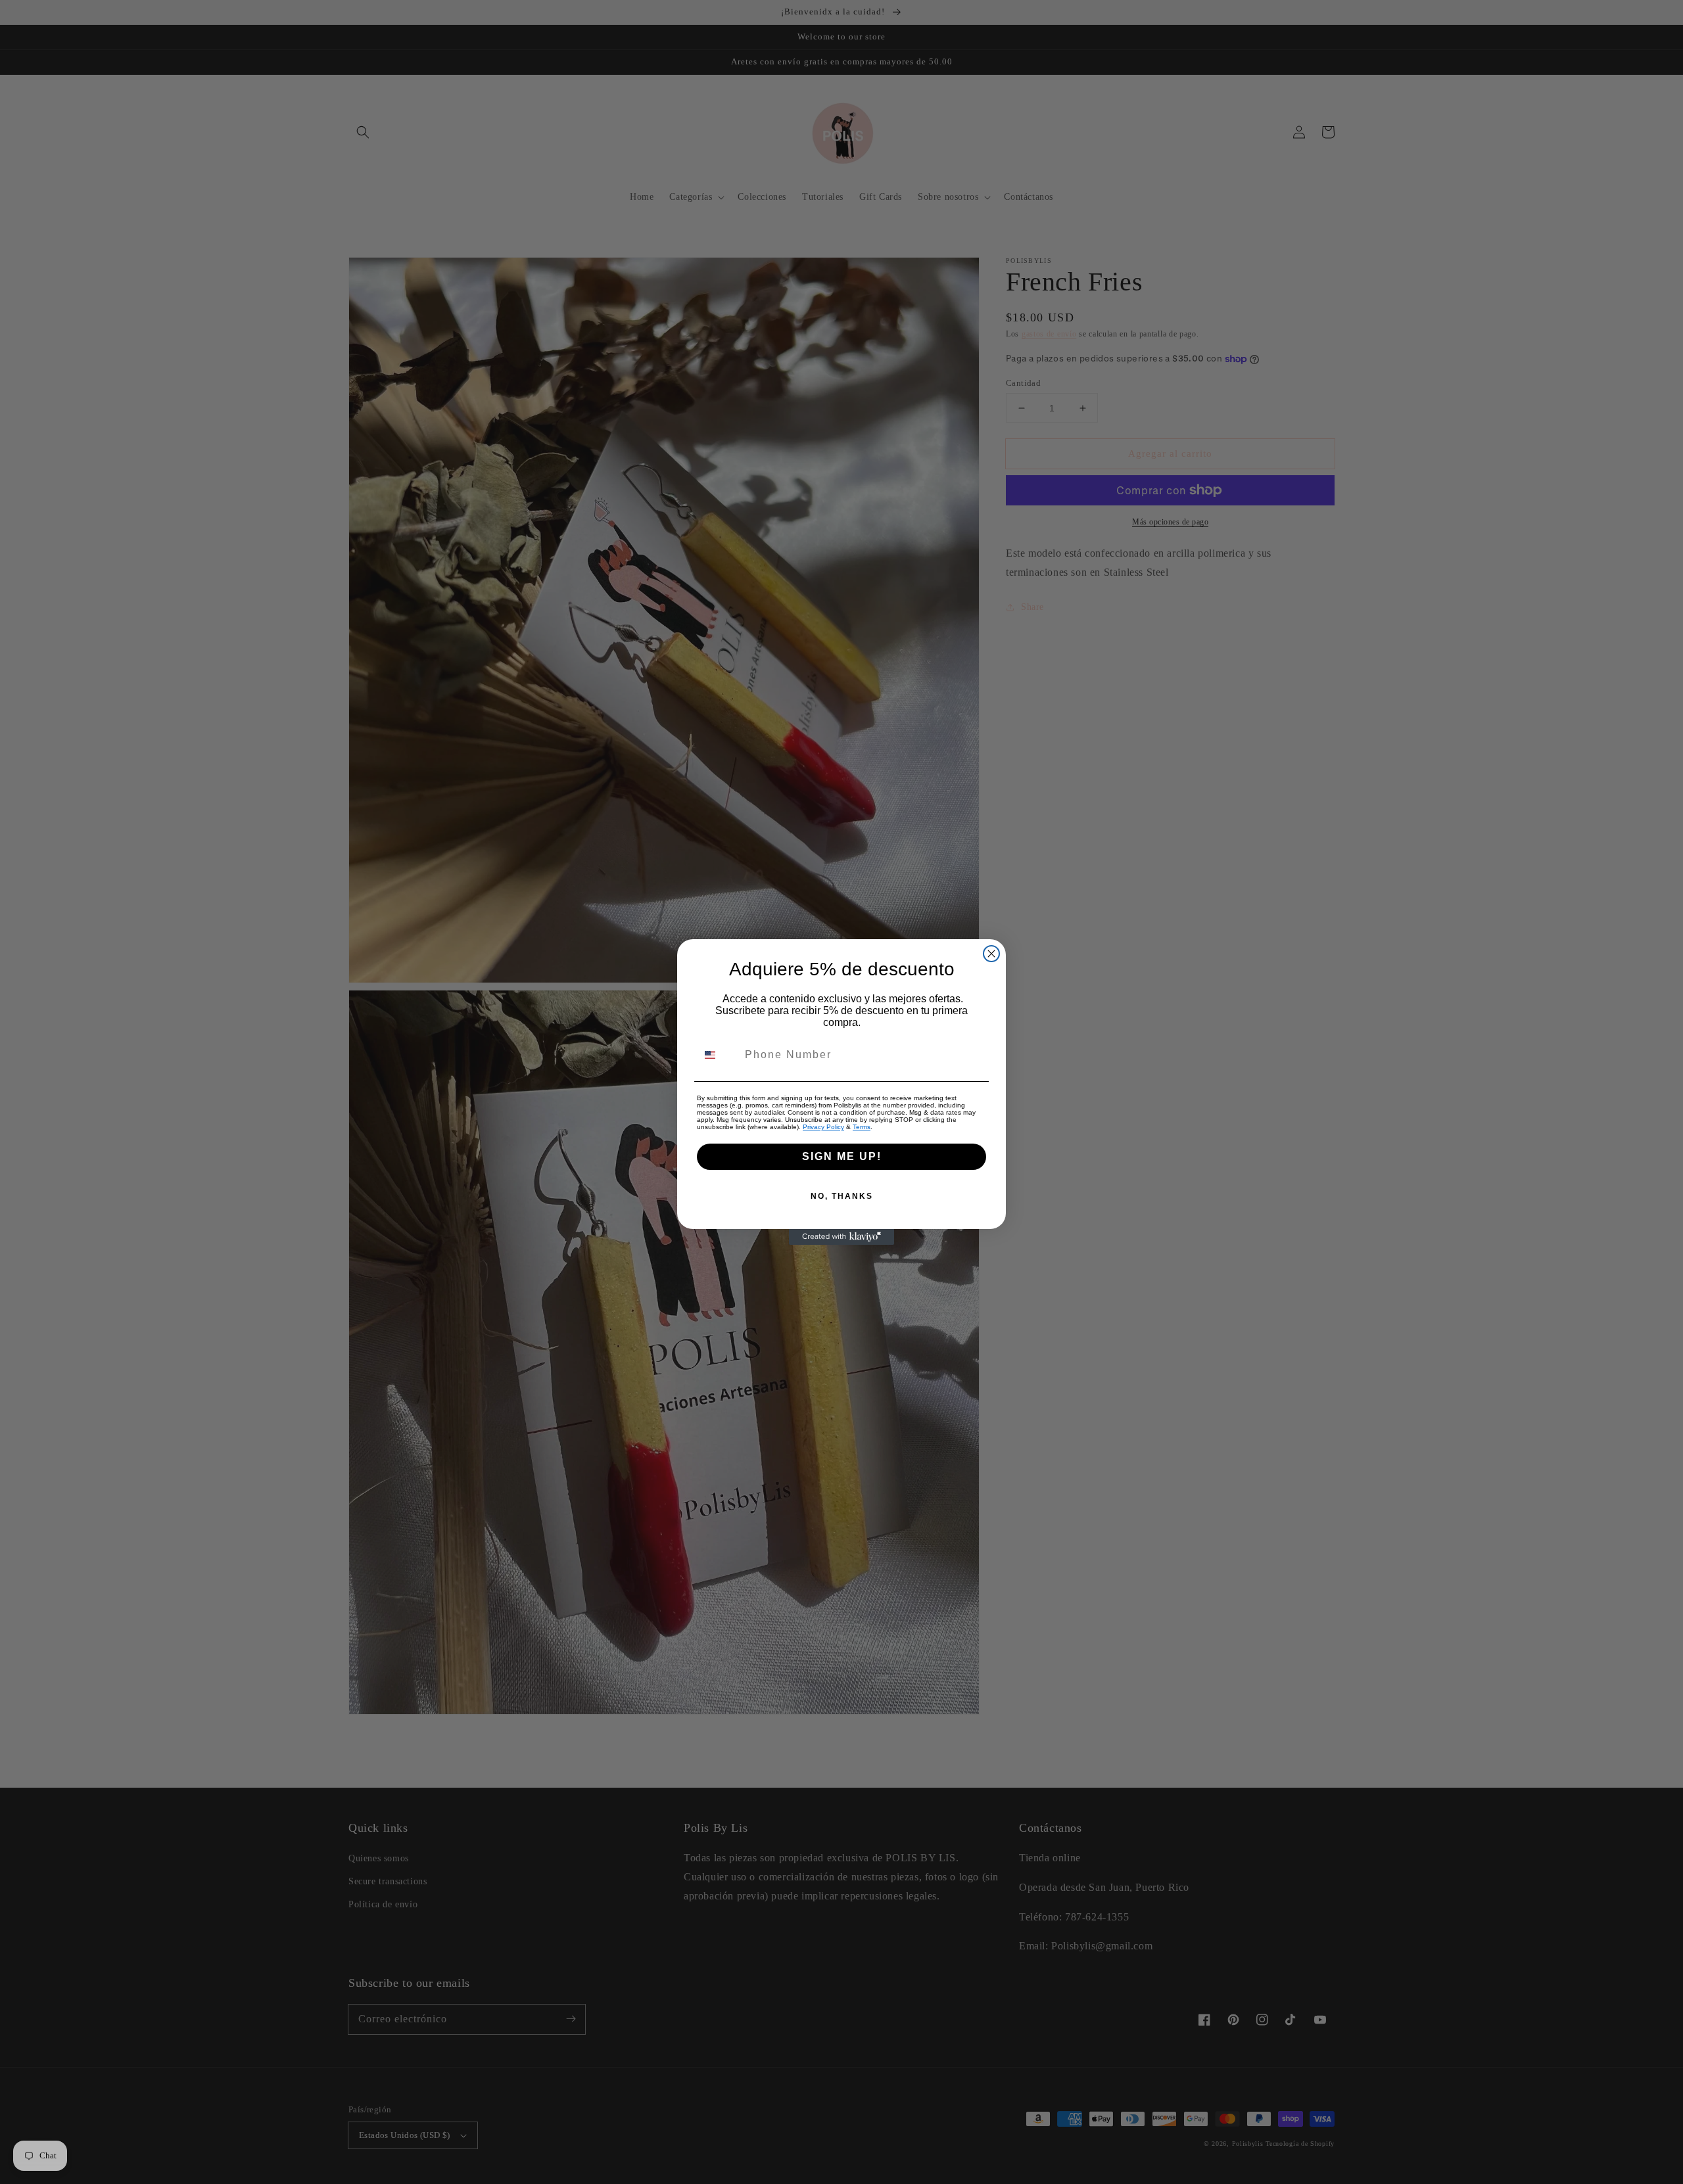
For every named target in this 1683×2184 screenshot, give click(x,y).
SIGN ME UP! (842, 1156)
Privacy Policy (823, 1127)
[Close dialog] (991, 954)
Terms (862, 1127)
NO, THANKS (842, 1196)
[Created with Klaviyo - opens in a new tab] (841, 1237)
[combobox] (718, 1055)
